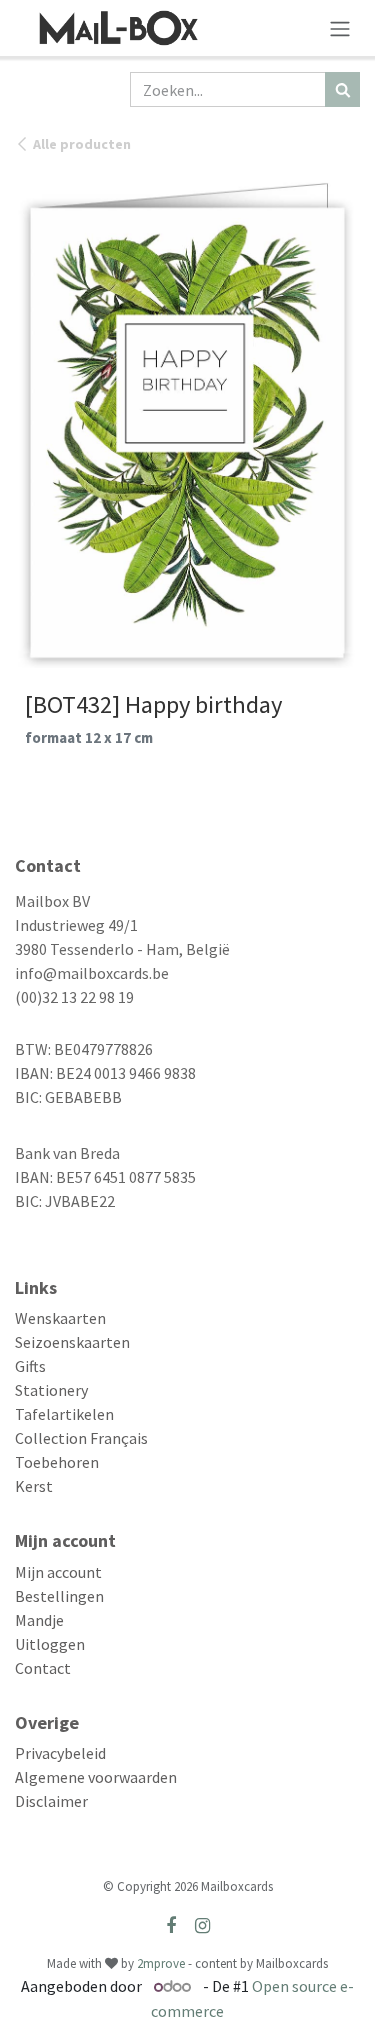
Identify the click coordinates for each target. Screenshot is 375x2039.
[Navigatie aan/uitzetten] (340, 28)
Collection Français (81, 1438)
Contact (43, 1668)
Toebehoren (57, 1462)
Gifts (30, 1366)
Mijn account (58, 1572)
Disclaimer (51, 1801)
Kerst (34, 1486)
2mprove (161, 1963)
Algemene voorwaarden (96, 1777)
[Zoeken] (342, 89)
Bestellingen (59, 1596)
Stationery (51, 1390)
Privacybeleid (60, 1753)
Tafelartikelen (64, 1414)
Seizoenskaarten (72, 1342)
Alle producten (82, 144)
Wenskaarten (60, 1318)
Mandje (39, 1620)
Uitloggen (50, 1644)
